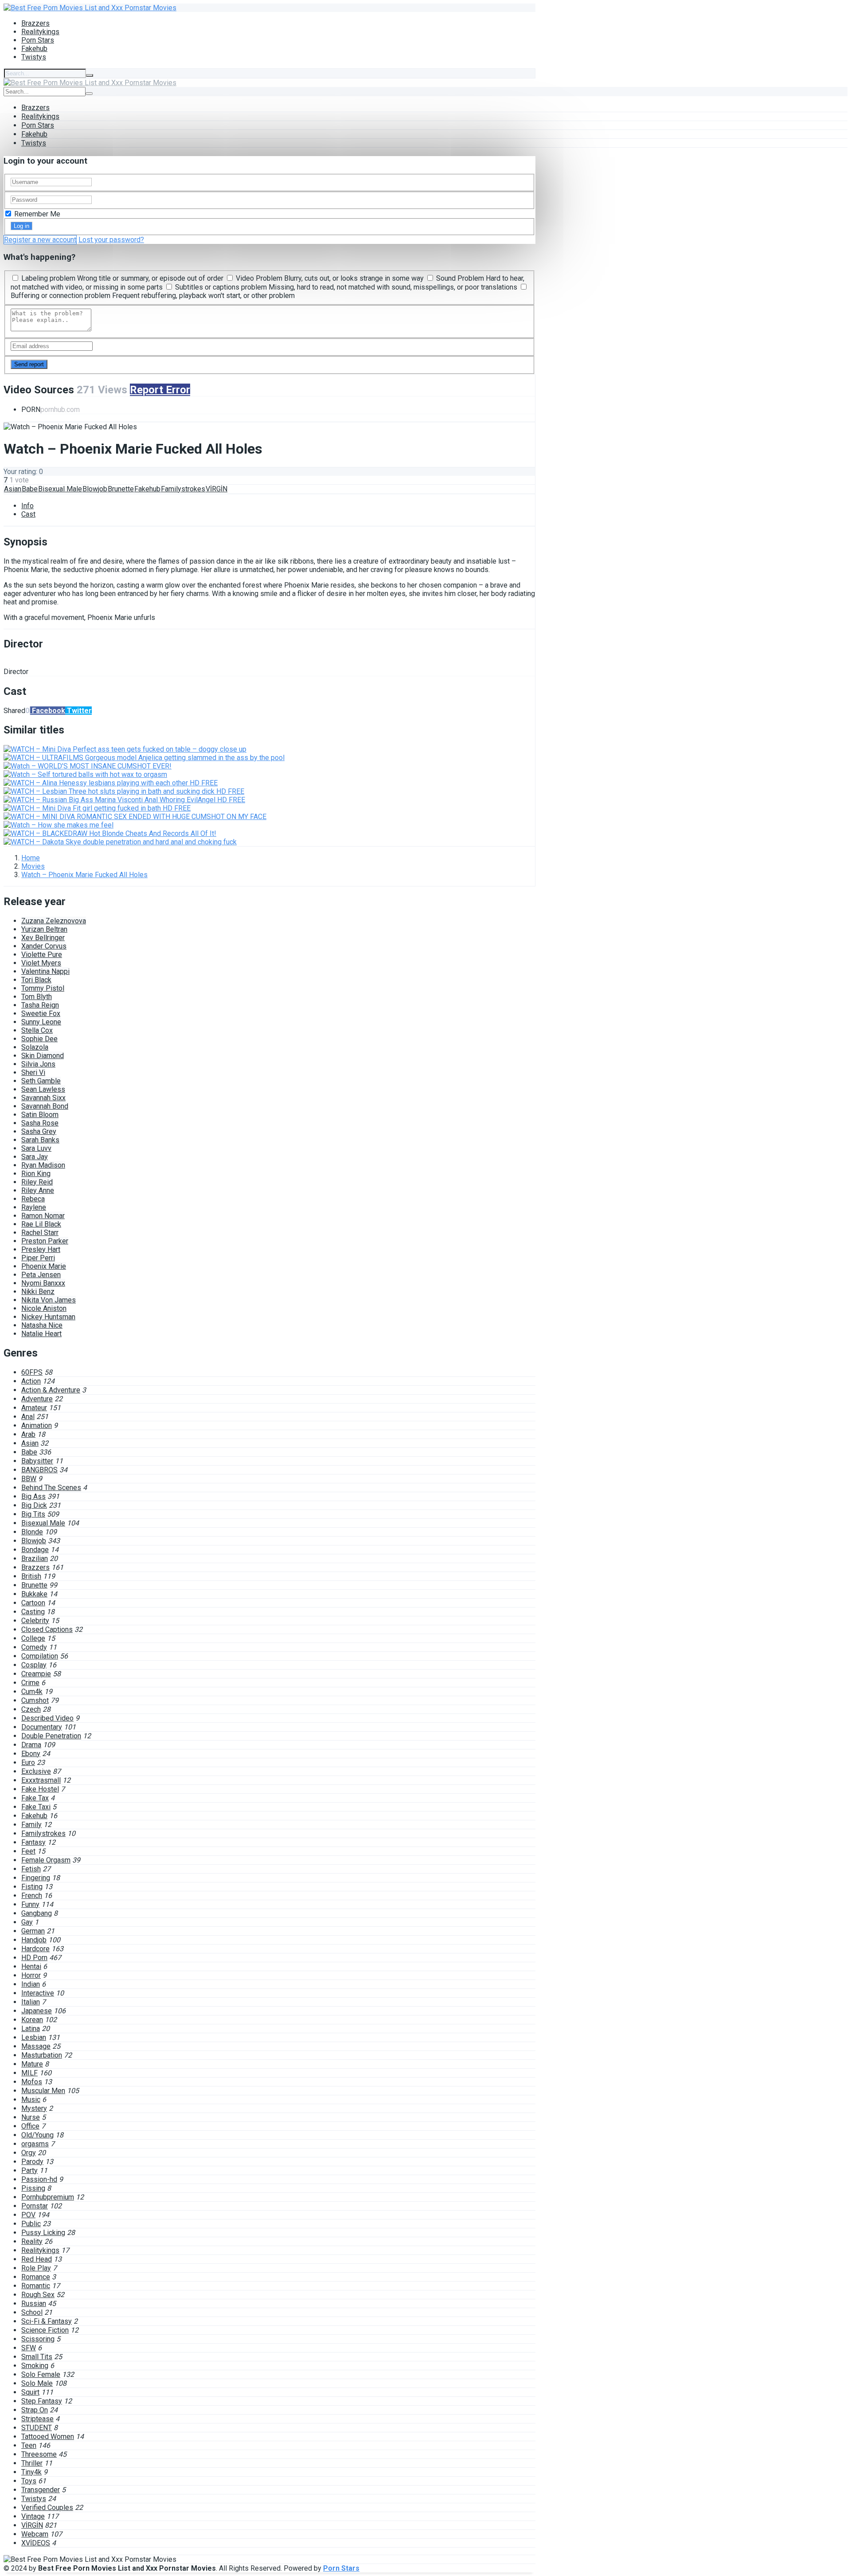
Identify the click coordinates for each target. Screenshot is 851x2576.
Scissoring (38, 2339)
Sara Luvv (36, 1148)
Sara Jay (35, 1157)
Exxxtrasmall (41, 1780)
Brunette (121, 489)
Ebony (31, 1754)
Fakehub (34, 49)
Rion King (36, 1174)
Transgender (41, 2490)
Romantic (36, 2286)
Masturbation (42, 2055)
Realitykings (40, 32)
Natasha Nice (42, 1325)
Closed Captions (47, 1629)
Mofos (32, 2082)
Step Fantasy (42, 2401)
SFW (29, 2348)
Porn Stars (38, 40)
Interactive (38, 1993)
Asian (13, 489)
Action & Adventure (51, 1390)
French (32, 1896)
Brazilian (35, 1559)
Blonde (32, 1532)
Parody (32, 2162)
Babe (30, 489)
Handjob (34, 1940)
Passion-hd (39, 2179)
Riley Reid (37, 1182)
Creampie (36, 1674)
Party (29, 2170)
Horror (31, 1975)
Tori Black (36, 980)
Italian (31, 2002)
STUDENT (37, 2428)
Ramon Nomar (43, 1216)
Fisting (32, 1887)
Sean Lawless (43, 1089)
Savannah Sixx (43, 1098)
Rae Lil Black (41, 1224)
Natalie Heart (41, 1334)
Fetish (31, 1869)
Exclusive (36, 1771)
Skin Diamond (43, 1056)
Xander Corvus (44, 946)
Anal (28, 1417)
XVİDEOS (36, 2543)
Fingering (36, 1878)
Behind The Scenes (51, 1488)
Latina (31, 2029)
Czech (31, 1709)
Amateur (34, 1408)
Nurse (31, 2117)
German (33, 1931)
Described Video (47, 1718)
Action (31, 1381)
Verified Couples (47, 2507)
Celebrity (35, 1621)
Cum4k (32, 1692)
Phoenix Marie (44, 1266)
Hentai (31, 1966)
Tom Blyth (37, 997)
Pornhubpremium (48, 2197)
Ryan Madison (43, 1165)
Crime (30, 1683)
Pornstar (35, 2206)
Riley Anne (38, 1190)
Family (31, 1825)
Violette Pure (42, 955)
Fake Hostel (40, 1789)
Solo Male (37, 2383)
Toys (29, 2481)
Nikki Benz (38, 1292)
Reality (32, 2241)
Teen (29, 2445)
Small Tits (37, 2357)
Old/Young (37, 2135)
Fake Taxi (36, 1807)
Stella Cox (37, 1030)
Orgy (29, 2153)
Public (31, 2224)
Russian (34, 2304)
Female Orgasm (46, 1860)
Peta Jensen (41, 1275)
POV (28, 2215)
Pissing (33, 2188)
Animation (37, 1425)
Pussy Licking (43, 2233)
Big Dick (34, 1505)
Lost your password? (111, 240)
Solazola (35, 1047)
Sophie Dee (39, 1039)
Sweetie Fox (41, 1014)
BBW (29, 1479)
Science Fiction (45, 2330)
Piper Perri (38, 1258)
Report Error (160, 390)
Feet (28, 1851)
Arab (28, 1434)
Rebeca (33, 1199)
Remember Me (36, 214)
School (32, 2312)
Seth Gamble (41, 1081)
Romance (36, 2277)
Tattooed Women (48, 2437)
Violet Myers (41, 963)
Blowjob (95, 489)
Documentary (42, 1727)
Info (27, 506)
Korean (32, 2020)
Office (30, 2126)
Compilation (40, 1656)
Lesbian (34, 2037)
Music (31, 2100)
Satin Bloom (40, 1115)
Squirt (30, 2392)
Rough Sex (38, 2295)
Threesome (39, 2454)
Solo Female (41, 2374)
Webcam (35, 2534)
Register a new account (40, 240)
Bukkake (34, 1594)
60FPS (32, 1372)
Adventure (37, 1399)
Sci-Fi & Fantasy (47, 2321)
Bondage (35, 1550)
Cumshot (35, 1700)
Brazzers (35, 23)
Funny (30, 1904)
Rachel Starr (40, 1233)
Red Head (37, 2259)
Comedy (34, 1647)
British (31, 1576)
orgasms (35, 2144)
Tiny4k (31, 2472)
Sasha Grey (39, 1131)
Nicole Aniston (44, 1308)
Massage (36, 2046)
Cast (28, 514)
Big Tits (33, 1514)
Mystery (34, 2108)
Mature (32, 2064)
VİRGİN (217, 489)
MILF (29, 2073)
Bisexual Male (60, 489)
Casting (33, 1612)
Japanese (37, 2011)
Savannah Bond (45, 1106)
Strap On (35, 2410)
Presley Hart (41, 1249)
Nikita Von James (49, 1300)
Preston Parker (45, 1241)
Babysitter (37, 1461)
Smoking (35, 2366)
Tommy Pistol (43, 988)
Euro (28, 1762)
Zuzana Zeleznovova (54, 921)
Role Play (36, 2268)
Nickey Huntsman (48, 1317)
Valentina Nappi (45, 971)
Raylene (34, 1207)
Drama (31, 1745)
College (33, 1638)
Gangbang (37, 1913)
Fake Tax (35, 1798)
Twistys (34, 57)
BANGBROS (39, 1470)
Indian (31, 1984)
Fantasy (33, 1842)
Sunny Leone (41, 1022)
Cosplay (34, 1665)
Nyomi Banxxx (43, 1283)
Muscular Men (43, 2091)
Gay (27, 1922)
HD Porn (34, 1958)
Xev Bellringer (43, 938)
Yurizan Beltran (44, 929)
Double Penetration (51, 1736)
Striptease (37, 2419)
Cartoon (33, 1603)
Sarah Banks (40, 1140)
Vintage (33, 2516)
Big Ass (33, 1496)
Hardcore (35, 1949)
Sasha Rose (40, 1123)
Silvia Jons (38, 1064)
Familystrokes (183, 489)
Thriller (32, 2463)
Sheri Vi (33, 1072)
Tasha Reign (40, 1005)
